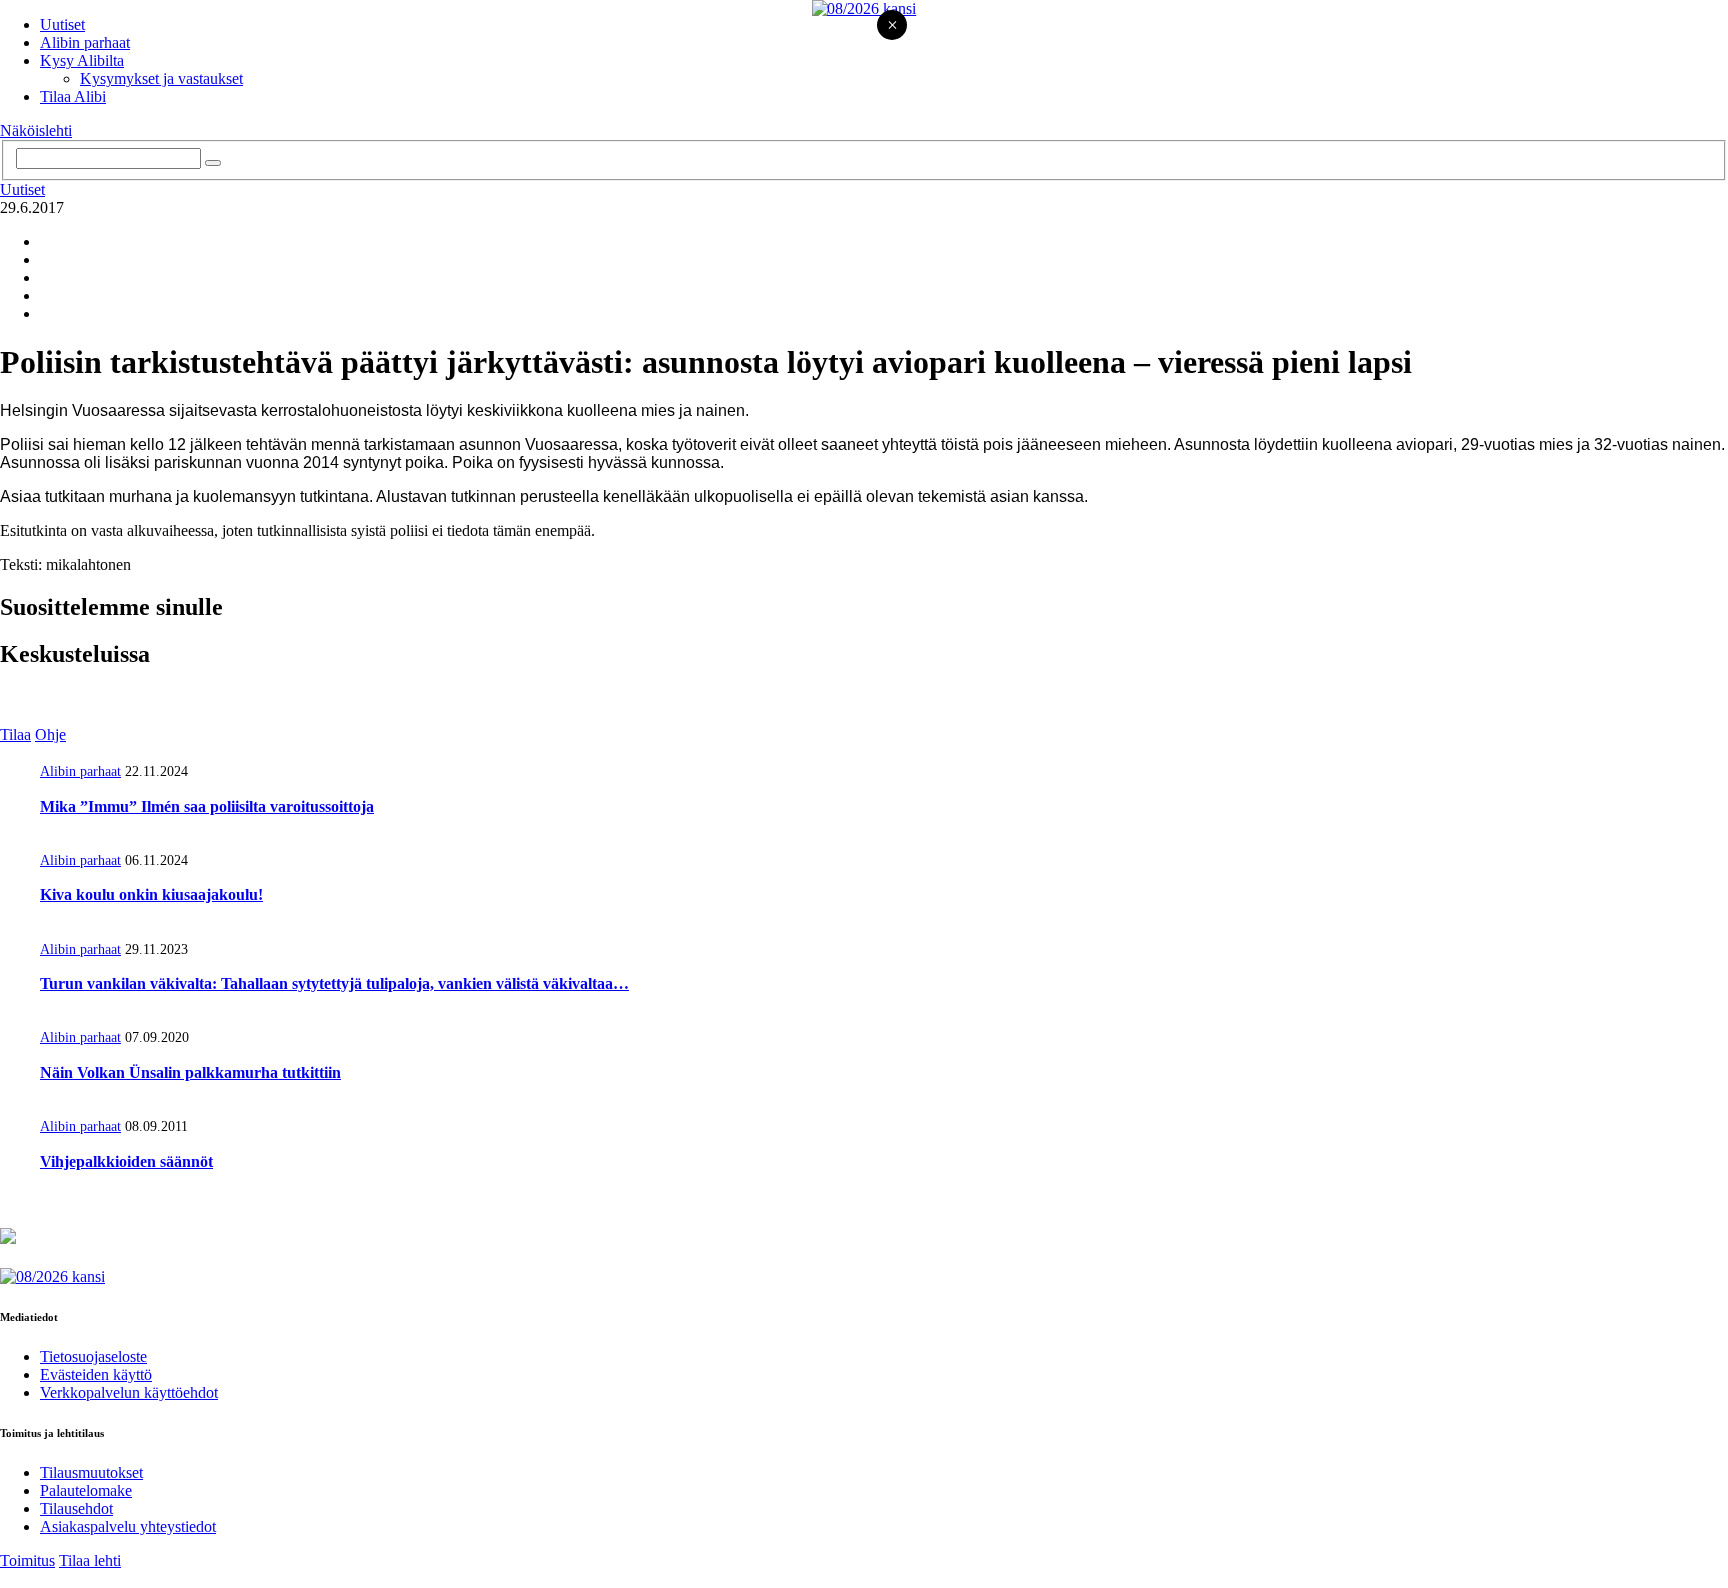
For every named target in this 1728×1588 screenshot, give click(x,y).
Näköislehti (36, 130)
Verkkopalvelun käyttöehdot (129, 1392)
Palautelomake (86, 1490)
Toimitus (27, 1560)
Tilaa (15, 734)
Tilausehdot (76, 1508)
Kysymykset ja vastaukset (161, 78)
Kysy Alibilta (82, 60)
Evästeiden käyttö (96, 1374)
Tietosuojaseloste (93, 1356)
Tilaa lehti (90, 1560)
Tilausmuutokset (91, 1472)
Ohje (50, 734)
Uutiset (62, 24)
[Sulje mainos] (892, 26)
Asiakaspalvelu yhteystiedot (128, 1526)
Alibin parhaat (85, 42)
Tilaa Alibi (73, 96)
